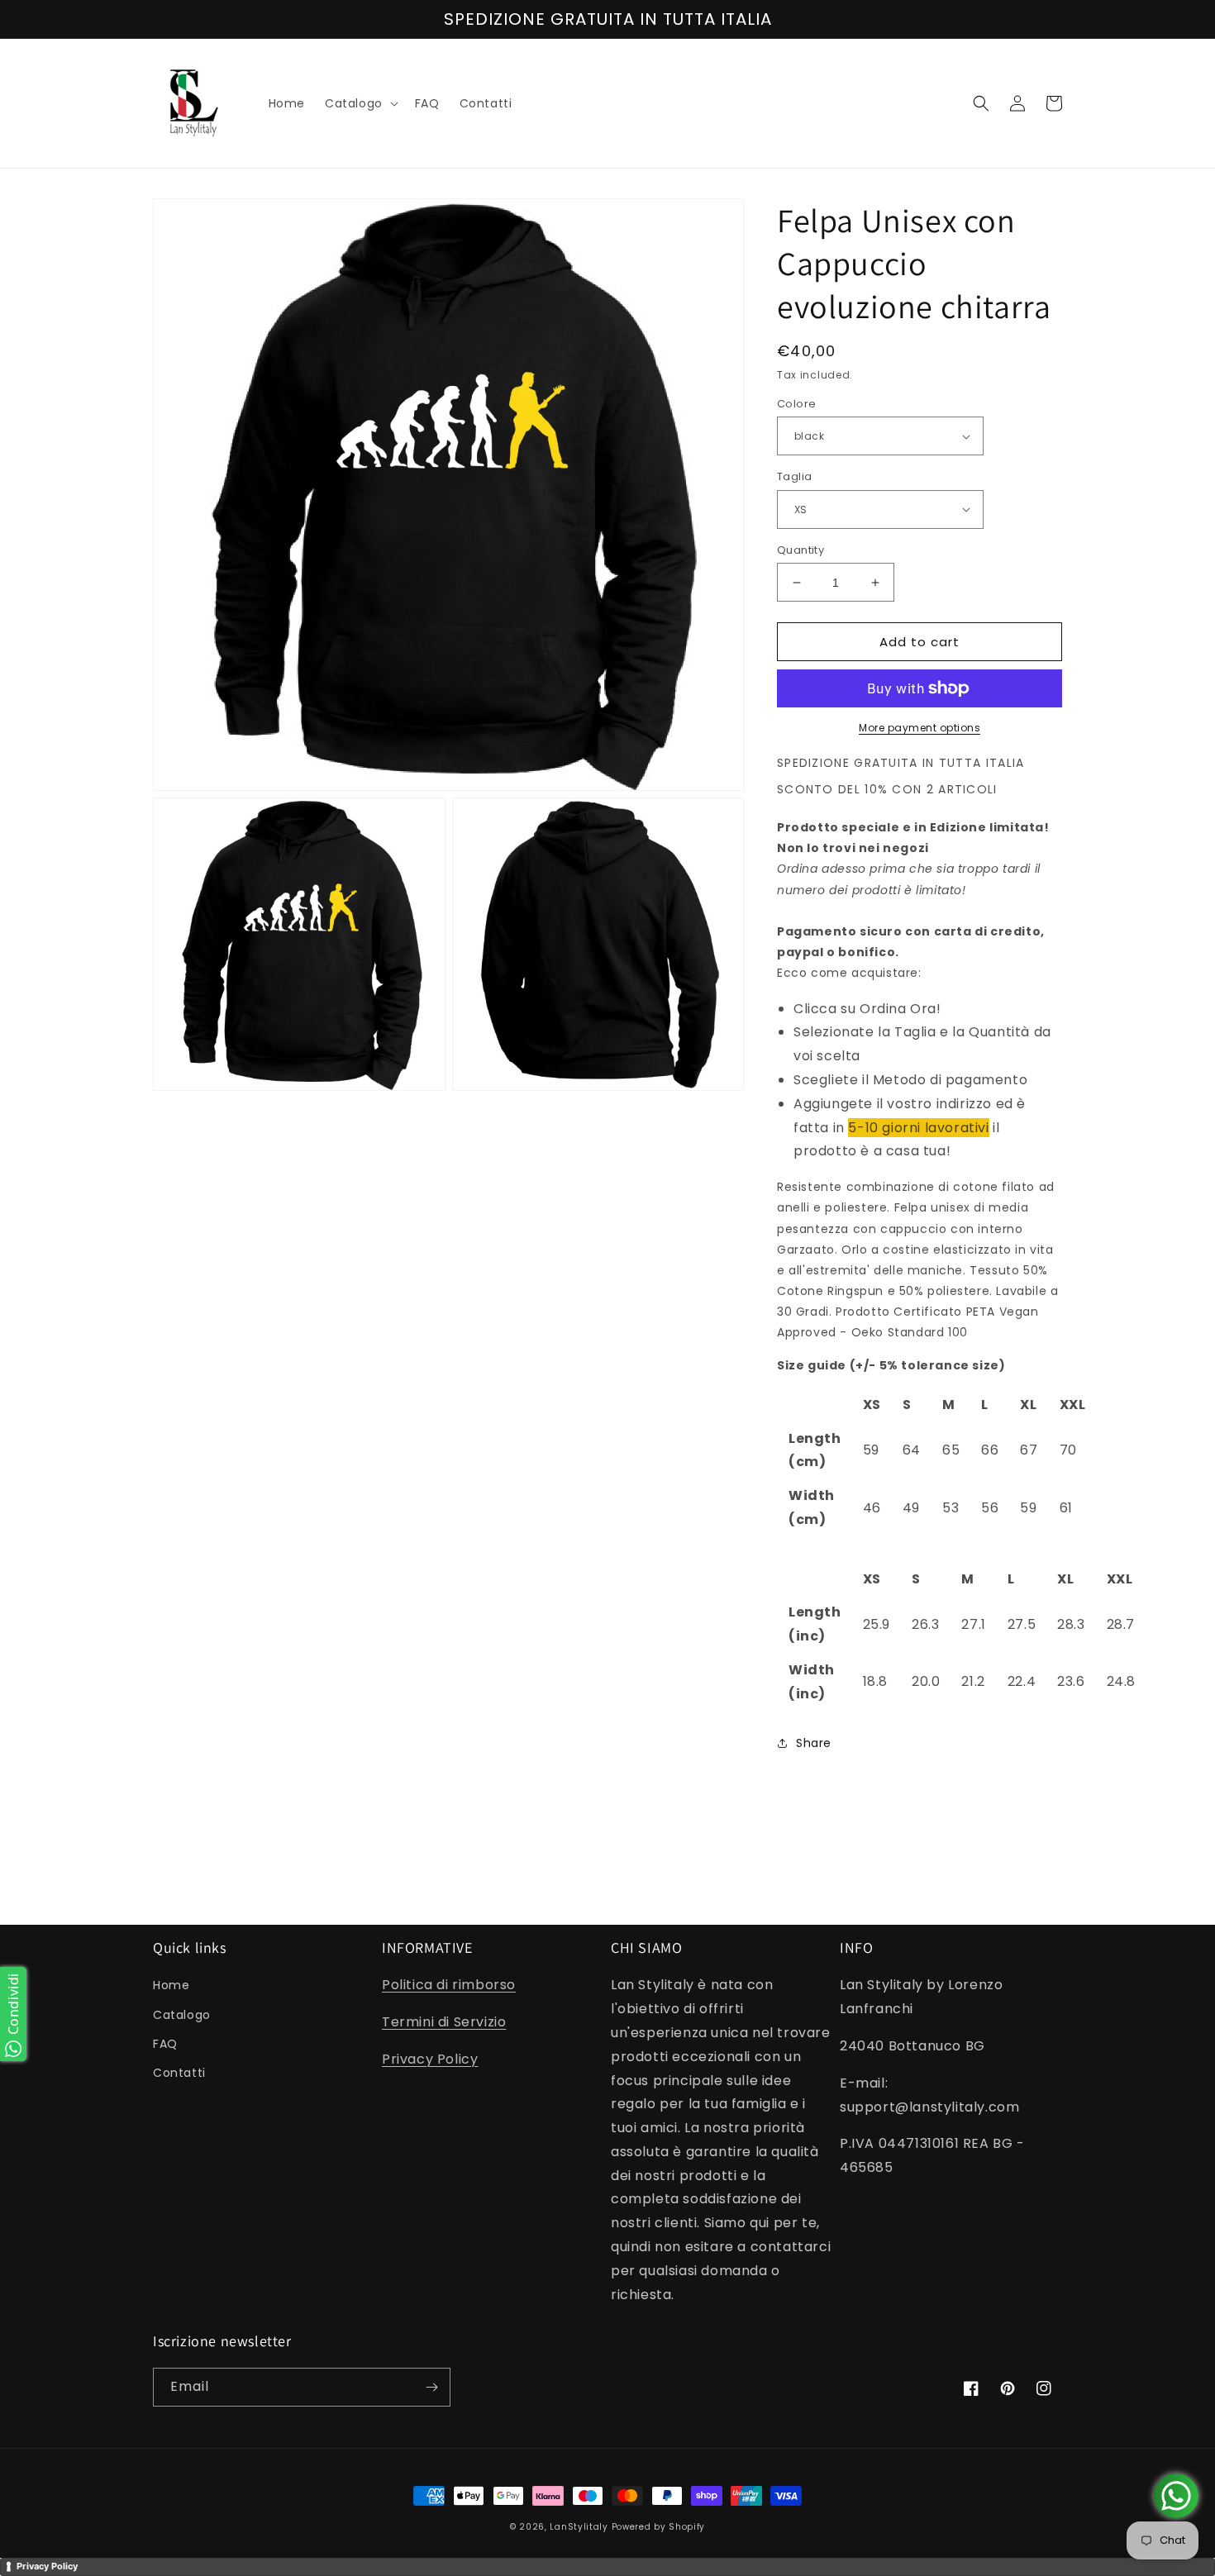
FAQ (165, 2044)
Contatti (179, 2073)
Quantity (800, 550)
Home (171, 1985)
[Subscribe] (431, 2387)
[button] (360, 103)
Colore (796, 404)
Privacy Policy (430, 2059)
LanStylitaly (579, 2527)
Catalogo (182, 2015)
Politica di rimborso (449, 1985)
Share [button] (814, 1743)
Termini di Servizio (444, 2022)
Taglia (794, 476)
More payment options (920, 728)
